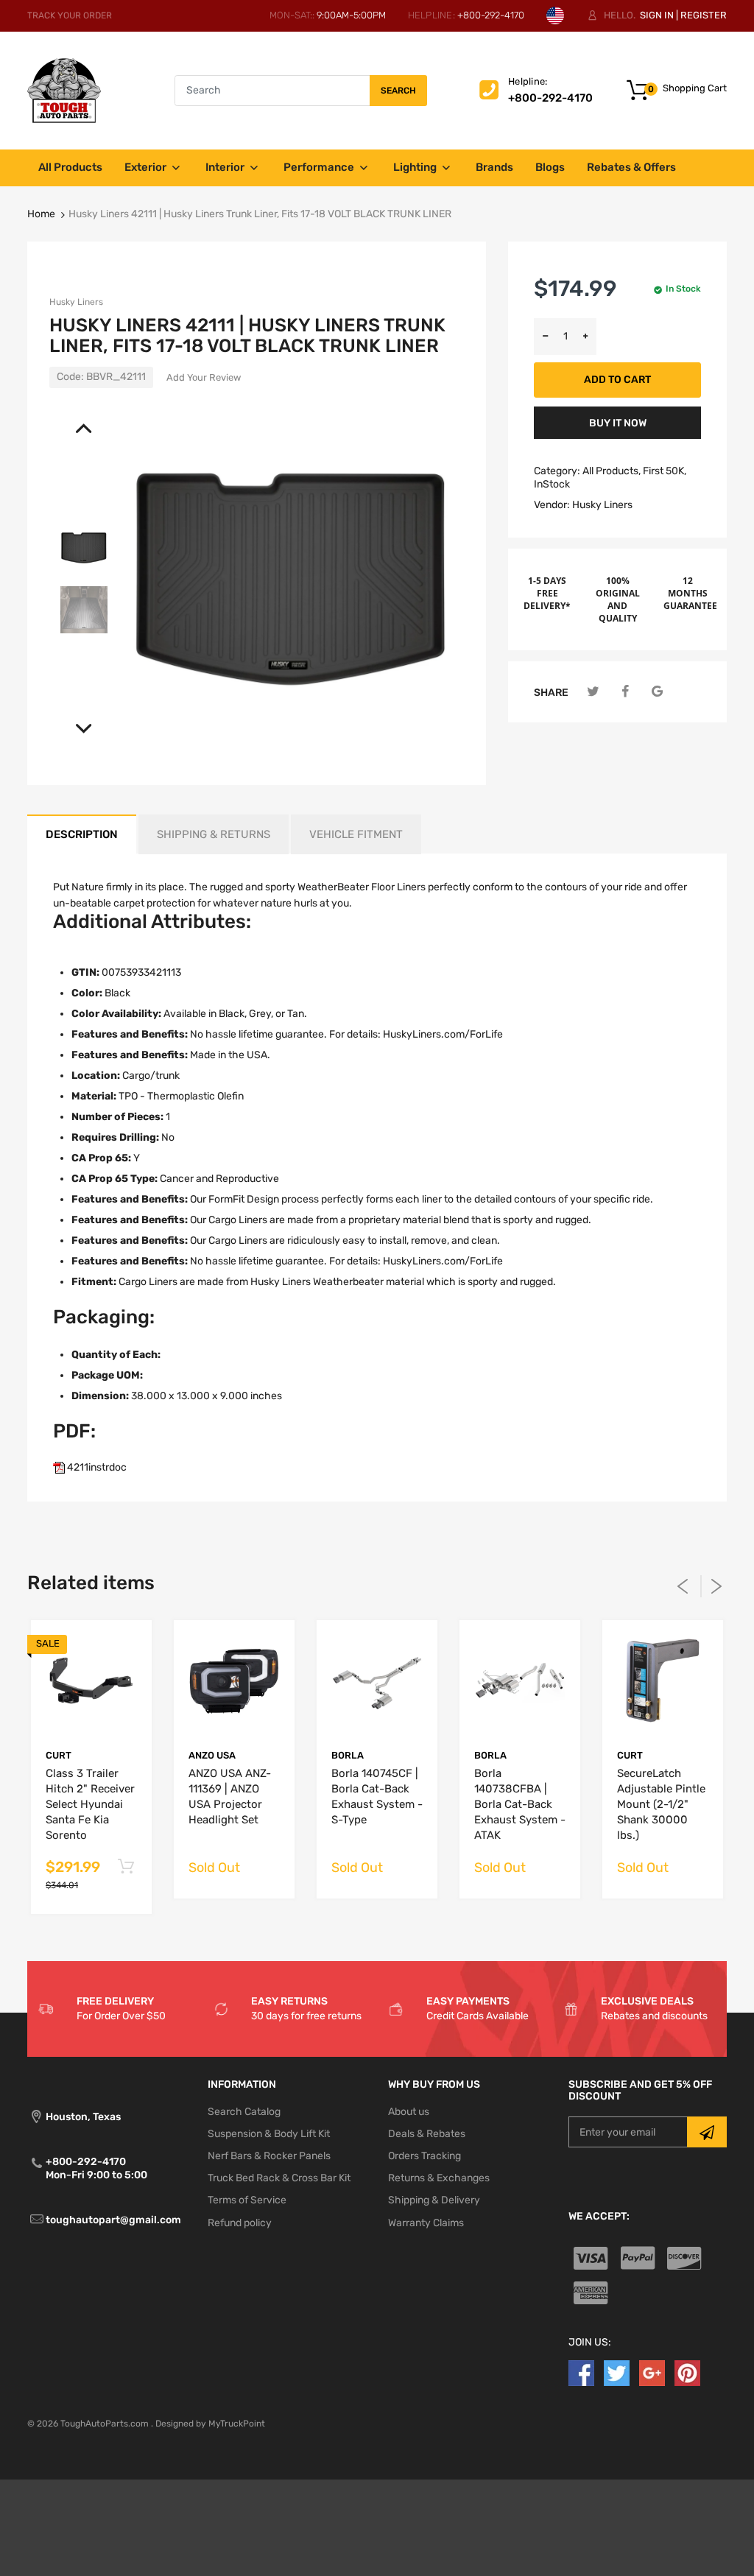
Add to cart (617, 380)
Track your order (70, 15)
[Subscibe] (707, 2132)
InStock (552, 484)
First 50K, (665, 471)
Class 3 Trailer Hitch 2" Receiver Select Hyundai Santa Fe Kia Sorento (90, 1804)
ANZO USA (212, 1755)
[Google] (657, 692)
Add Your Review (204, 377)
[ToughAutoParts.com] (64, 90)
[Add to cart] (126, 1867)
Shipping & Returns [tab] (214, 834)
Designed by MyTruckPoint (210, 2424)
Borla (348, 1755)
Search (398, 91)
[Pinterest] (687, 2372)
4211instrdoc (96, 1467)
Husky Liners (76, 302)
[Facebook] (626, 692)
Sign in (657, 15)
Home (41, 214)
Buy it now (618, 423)
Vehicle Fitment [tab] (356, 834)
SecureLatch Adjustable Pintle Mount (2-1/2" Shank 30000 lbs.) (661, 1804)
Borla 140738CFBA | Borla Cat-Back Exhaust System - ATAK (520, 1804)
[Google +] (652, 2372)
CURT (59, 1755)
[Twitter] (593, 692)
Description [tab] (82, 834)
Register (704, 15)
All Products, (612, 471)
